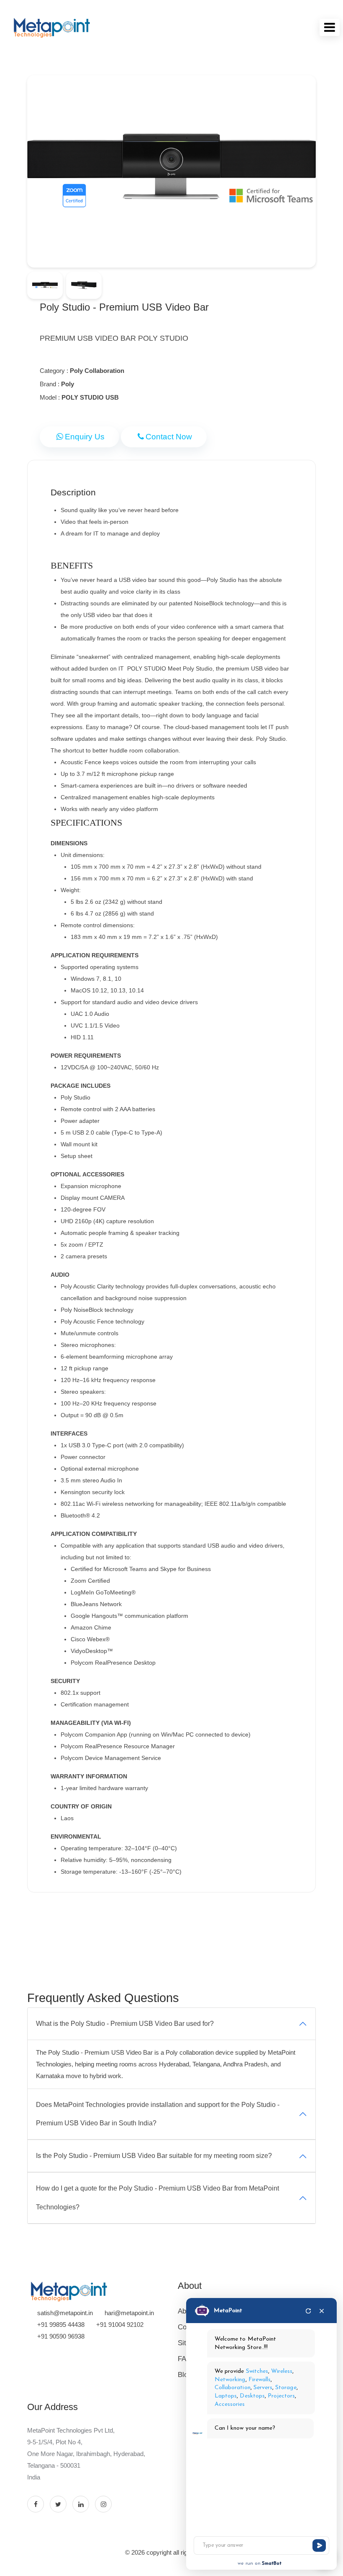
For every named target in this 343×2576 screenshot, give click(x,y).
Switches (257, 2371)
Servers (263, 2388)
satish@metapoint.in (65, 2313)
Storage (286, 2388)
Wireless (282, 2371)
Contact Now (169, 437)
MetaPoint (228, 2311)
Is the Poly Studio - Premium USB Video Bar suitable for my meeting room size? (154, 2156)
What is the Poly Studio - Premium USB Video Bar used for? (125, 2024)
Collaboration (233, 2388)
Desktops (252, 2396)
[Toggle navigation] (330, 27)
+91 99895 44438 (61, 2325)
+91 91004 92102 (120, 2325)
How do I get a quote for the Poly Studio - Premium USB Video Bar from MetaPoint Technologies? (157, 2198)
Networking (230, 2380)
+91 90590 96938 (61, 2336)
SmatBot (272, 2563)
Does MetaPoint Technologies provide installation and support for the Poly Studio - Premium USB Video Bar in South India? (158, 2114)
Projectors (282, 2396)
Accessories (230, 2404)
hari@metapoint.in (129, 2313)
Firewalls (260, 2380)
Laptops (226, 2396)
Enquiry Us (85, 437)
